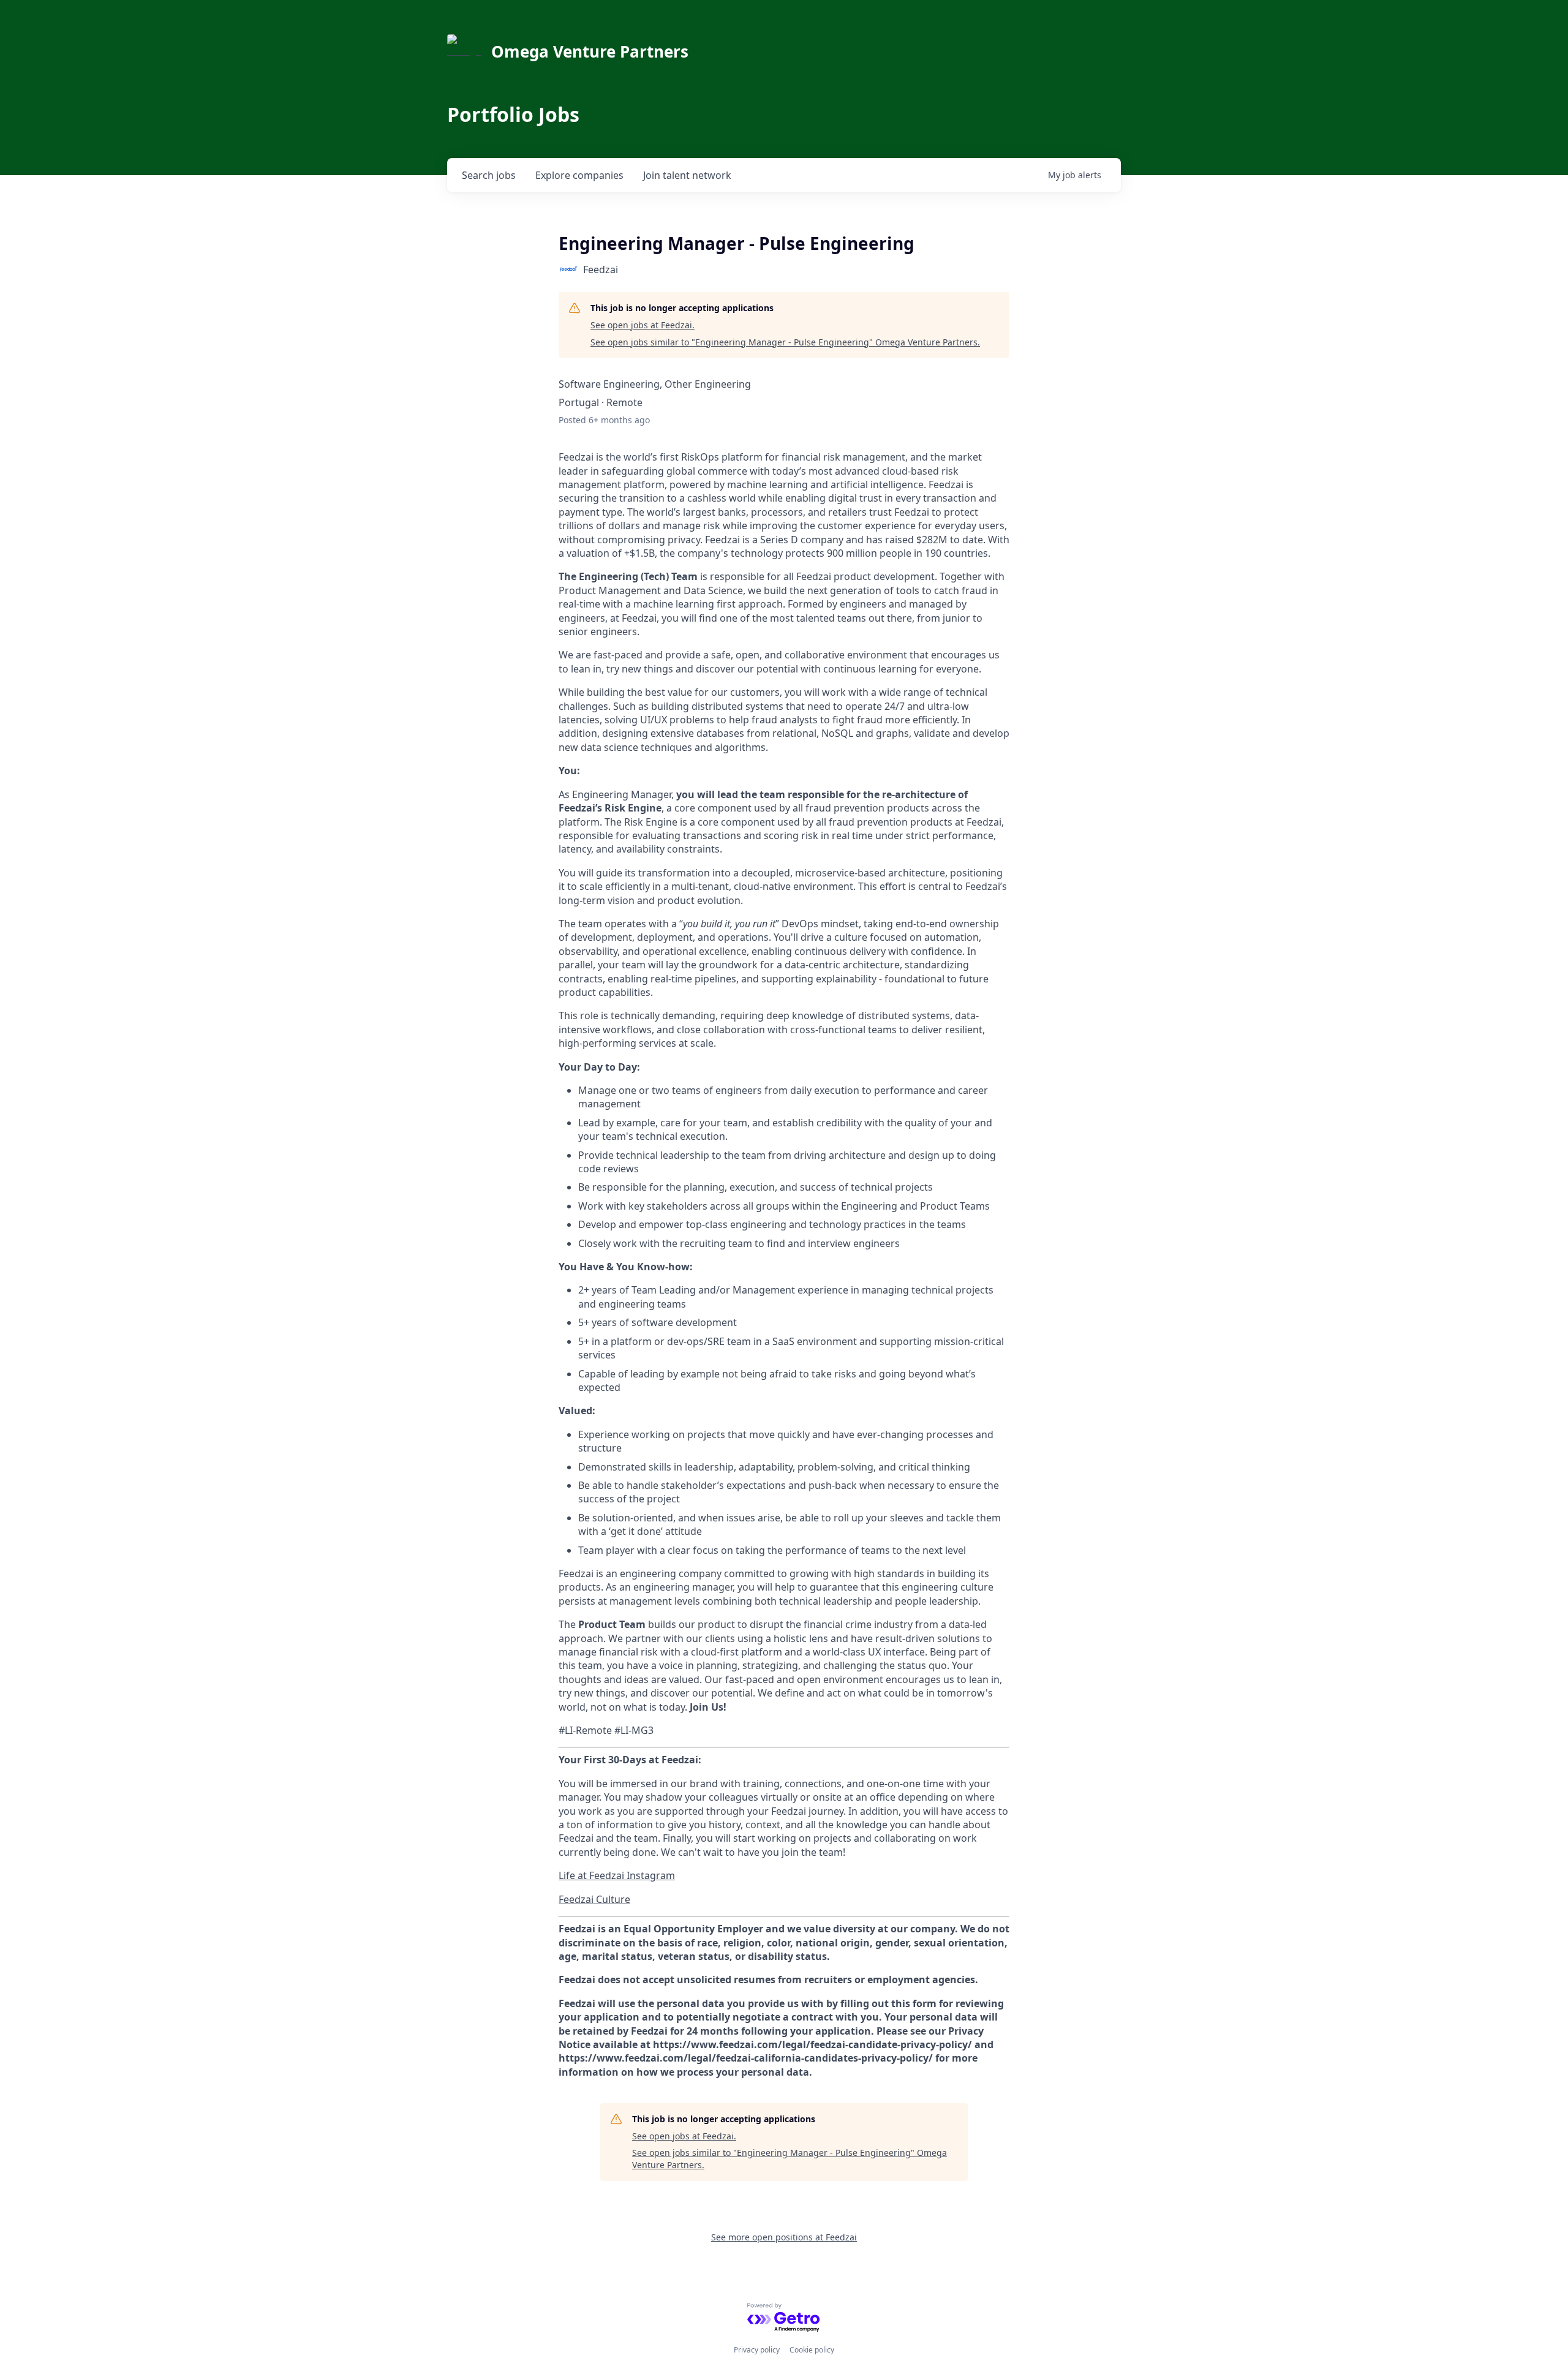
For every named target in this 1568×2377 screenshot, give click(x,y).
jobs (489, 175)
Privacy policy (757, 2350)
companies (579, 175)
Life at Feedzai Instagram (617, 1875)
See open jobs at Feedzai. (643, 325)
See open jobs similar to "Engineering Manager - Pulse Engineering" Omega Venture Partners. (785, 342)
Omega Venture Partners (590, 51)
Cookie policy (812, 2350)
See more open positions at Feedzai (784, 2237)
